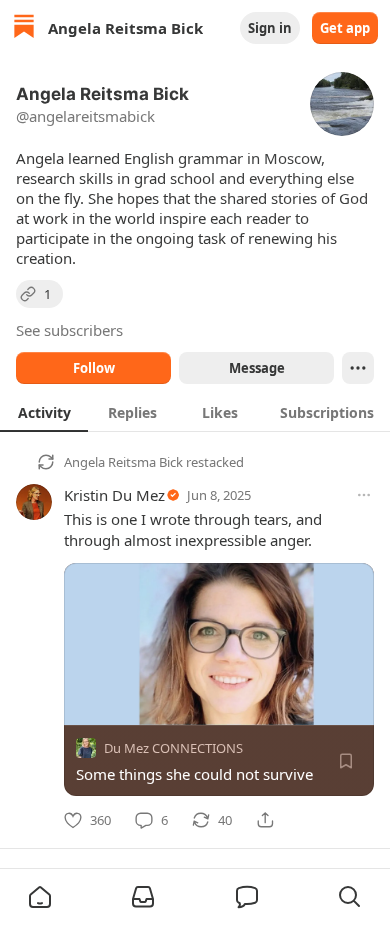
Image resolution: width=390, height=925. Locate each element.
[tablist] (195, 412)
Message (257, 368)
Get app (345, 28)
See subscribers (69, 330)
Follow (94, 368)
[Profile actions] (358, 368)
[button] (40, 897)
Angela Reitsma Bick (123, 462)
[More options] (364, 495)
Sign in (270, 28)
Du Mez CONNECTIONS (173, 748)
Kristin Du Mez (114, 495)
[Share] (265, 820)
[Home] (24, 28)
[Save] (346, 761)
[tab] (44, 412)
